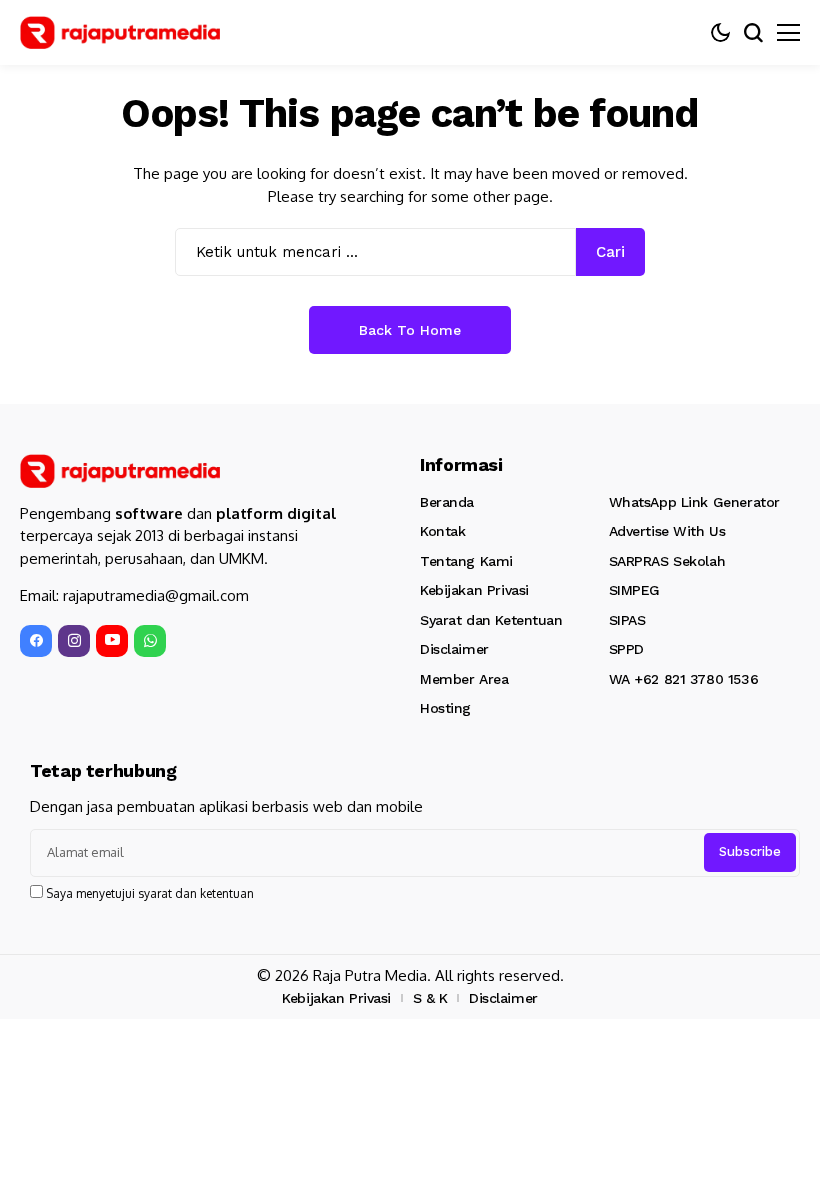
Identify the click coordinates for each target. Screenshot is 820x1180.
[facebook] (36, 641)
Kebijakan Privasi (474, 590)
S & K (430, 998)
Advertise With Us (667, 531)
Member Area (464, 679)
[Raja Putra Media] (120, 33)
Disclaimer (454, 649)
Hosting (445, 708)
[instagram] (74, 641)
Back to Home (410, 330)
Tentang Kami (466, 561)
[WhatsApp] (150, 641)
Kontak (442, 531)
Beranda (447, 502)
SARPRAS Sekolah (667, 561)
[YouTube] (112, 641)
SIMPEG (634, 590)
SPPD (626, 649)
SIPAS (627, 620)
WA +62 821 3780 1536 (684, 679)
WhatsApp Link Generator (694, 502)
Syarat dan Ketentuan (491, 620)
